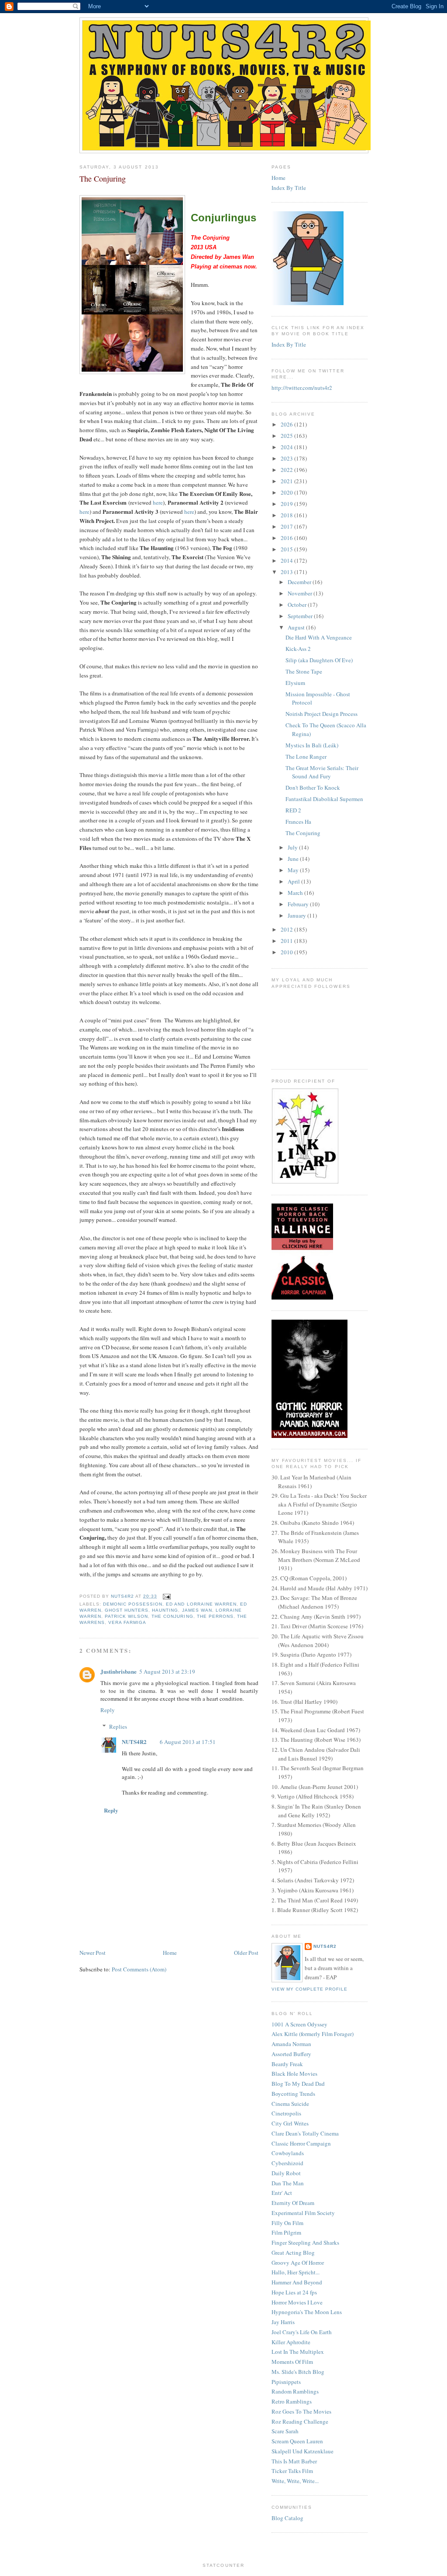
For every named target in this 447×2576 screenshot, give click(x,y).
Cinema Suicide (290, 2104)
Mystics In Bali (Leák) (312, 745)
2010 (287, 952)
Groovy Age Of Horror (298, 2263)
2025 (287, 436)
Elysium (295, 683)
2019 (287, 504)
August (297, 627)
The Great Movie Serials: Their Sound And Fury (322, 772)
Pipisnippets (286, 2382)
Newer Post (93, 1953)
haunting (165, 1610)
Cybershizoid (287, 2163)
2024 (287, 447)
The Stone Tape (304, 671)
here (158, 502)
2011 (287, 941)
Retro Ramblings (292, 2401)
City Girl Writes (290, 2123)
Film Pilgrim (286, 2232)
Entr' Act (282, 2193)
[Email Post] (167, 1596)
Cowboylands (288, 2153)
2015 (287, 549)
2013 (287, 572)
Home (170, 1953)
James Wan (197, 1610)
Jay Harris (283, 2322)
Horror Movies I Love (297, 2302)
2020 (287, 492)
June (294, 859)
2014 (287, 561)
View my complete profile (309, 1989)
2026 (287, 424)
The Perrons (215, 1616)
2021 (287, 481)
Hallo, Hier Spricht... (296, 2272)
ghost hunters (127, 1610)
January (297, 915)
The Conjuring (172, 1616)
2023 (287, 458)
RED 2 (293, 810)
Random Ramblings (295, 2391)
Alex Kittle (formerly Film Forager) (313, 2034)
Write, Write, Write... (295, 2481)
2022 (287, 470)
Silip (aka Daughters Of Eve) (319, 660)
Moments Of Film (292, 2362)
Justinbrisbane (119, 1671)
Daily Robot (286, 2173)
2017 (287, 526)
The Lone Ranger (306, 757)
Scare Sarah (285, 2431)
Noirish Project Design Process (321, 714)
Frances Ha (298, 822)
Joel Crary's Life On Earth (302, 2332)
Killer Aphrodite (291, 2342)
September (301, 616)
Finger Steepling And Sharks (305, 2242)
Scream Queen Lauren (297, 2441)
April (294, 881)
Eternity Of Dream (293, 2203)
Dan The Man (288, 2183)
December (300, 582)
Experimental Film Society (303, 2213)
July (293, 847)
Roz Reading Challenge (300, 2421)
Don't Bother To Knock (313, 788)
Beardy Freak (287, 2064)
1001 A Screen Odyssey (299, 2024)
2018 (287, 515)
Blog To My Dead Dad (298, 2084)
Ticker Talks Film (292, 2471)
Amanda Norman (291, 2044)
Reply (108, 1710)
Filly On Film (287, 2223)
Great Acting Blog (293, 2253)
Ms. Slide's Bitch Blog (298, 2372)
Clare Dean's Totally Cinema (305, 2133)
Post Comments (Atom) (139, 1969)
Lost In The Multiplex (298, 2352)
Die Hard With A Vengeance (319, 637)
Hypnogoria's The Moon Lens (307, 2312)
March (296, 893)
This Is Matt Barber (294, 2461)
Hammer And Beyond (297, 2282)
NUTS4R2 (134, 1742)
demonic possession (133, 1604)
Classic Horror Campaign (301, 2143)
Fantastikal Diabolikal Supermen (324, 799)
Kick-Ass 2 (298, 649)
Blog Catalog (287, 2518)
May (294, 870)
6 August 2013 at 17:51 (188, 1742)
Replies (118, 1727)
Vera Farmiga (127, 1622)
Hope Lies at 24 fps (294, 2292)
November (301, 593)
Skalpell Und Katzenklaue (303, 2451)
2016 (287, 538)
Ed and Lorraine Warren (201, 1604)
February (299, 904)
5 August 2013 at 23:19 (167, 1671)
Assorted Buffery (291, 2054)
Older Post (246, 1953)
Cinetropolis (286, 2113)
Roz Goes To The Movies (301, 2411)
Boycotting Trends (293, 2094)
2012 (287, 929)
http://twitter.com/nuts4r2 (302, 388)
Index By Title (289, 188)
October (298, 605)
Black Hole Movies (294, 2074)
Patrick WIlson (126, 1616)
